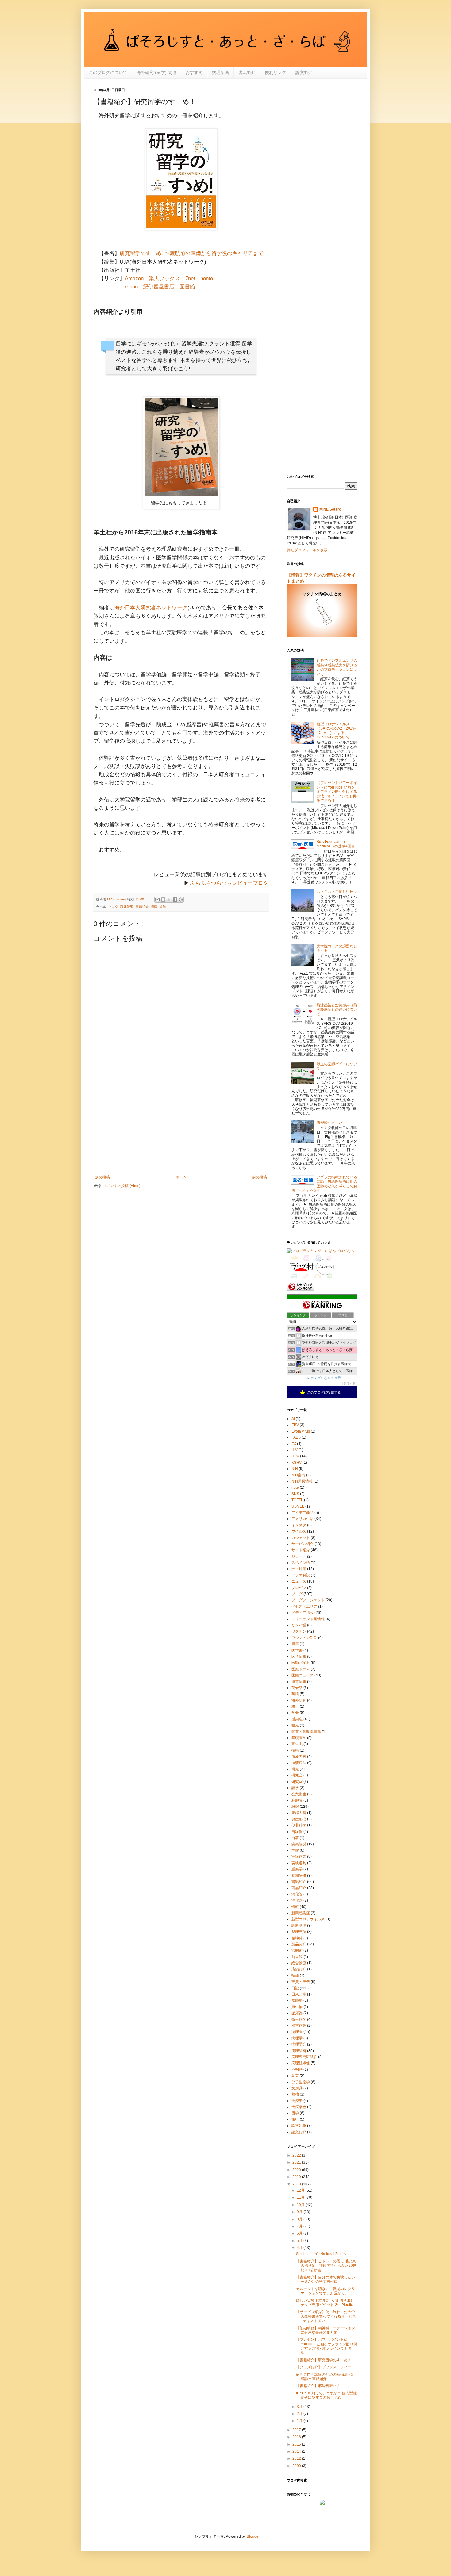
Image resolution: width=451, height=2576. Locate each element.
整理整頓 (299, 1932)
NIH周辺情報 (302, 1481)
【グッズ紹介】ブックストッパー (324, 2367)
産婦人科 (299, 1813)
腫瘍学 (297, 1869)
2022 (297, 2155)
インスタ (299, 1525)
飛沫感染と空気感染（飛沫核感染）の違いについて (337, 1010)
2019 (297, 2177)
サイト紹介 (301, 1550)
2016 (297, 2437)
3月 (300, 2407)
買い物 (297, 2007)
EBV (295, 1425)
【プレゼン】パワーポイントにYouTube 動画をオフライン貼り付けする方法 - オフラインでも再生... (327, 2346)
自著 (295, 1838)
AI (293, 1419)
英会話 (297, 1688)
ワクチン (299, 1631)
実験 (295, 1850)
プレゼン (299, 1588)
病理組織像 (301, 2063)
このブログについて (108, 72)
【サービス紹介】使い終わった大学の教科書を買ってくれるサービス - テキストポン (326, 2316)
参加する (349, 1384)
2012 (297, 2458)
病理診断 (221, 72)
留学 (163, 907)
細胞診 (297, 1800)
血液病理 (299, 1763)
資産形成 (299, 1819)
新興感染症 (301, 1913)
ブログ (113, 907)
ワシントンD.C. (304, 1638)
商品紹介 (299, 1888)
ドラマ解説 (301, 1575)
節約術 (297, 1950)
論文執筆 (299, 2126)
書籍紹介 (247, 72)
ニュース (299, 1581)
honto (207, 278)
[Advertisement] (181, 1124)
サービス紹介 (303, 1544)
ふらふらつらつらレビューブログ (229, 883)
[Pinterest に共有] (181, 900)
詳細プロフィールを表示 (307, 550)
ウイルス (299, 1531)
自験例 (297, 1832)
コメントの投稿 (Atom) (122, 1186)
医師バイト (301, 1663)
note (295, 1487)
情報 (154, 907)
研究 (295, 1769)
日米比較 (299, 1994)
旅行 (295, 2119)
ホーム (181, 1177)
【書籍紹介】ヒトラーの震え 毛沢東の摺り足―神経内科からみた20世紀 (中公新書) (326, 2266)
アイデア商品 (303, 1513)
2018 (297, 2184)
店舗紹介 (299, 1969)
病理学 (297, 2038)
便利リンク (276, 72)
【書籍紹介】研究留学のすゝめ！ (324, 2360)
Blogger (253, 2536)
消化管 (297, 1894)
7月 (300, 2226)
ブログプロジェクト (308, 1600)
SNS (295, 1494)
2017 (297, 2430)
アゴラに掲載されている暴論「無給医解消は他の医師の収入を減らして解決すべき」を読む (324, 1184)
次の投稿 (102, 1177)
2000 (297, 2466)
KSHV (297, 1463)
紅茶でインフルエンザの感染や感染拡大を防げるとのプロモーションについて (337, 667)
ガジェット (301, 1538)
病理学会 (299, 2044)
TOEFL (297, 1500)
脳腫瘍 (297, 2000)
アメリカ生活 (303, 1519)
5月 (300, 2241)
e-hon (131, 287)
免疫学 (297, 2101)
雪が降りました (330, 1123)
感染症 (297, 1719)
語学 (295, 1788)
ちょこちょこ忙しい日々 (337, 892)
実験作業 (299, 1857)
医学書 (297, 1650)
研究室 (297, 1782)
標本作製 (299, 2026)
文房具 (297, 2088)
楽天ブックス (164, 278)
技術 (295, 1750)
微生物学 (299, 2019)
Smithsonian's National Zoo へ (321, 2254)
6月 (300, 2233)
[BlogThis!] (163, 900)
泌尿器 (297, 2013)
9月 (300, 2212)
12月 (301, 2190)
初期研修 (299, 1876)
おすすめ (194, 72)
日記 (295, 1988)
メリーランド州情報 (308, 1619)
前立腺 (297, 1957)
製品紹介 (299, 1944)
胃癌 (295, 1644)
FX (294, 1444)
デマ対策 (299, 1569)
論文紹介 (304, 72)
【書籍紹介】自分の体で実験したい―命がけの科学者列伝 (326, 2279)
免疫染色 (299, 2107)
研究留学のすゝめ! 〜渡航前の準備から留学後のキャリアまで (192, 253)
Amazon (134, 278)
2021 (297, 2162)
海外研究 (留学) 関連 (156, 72)
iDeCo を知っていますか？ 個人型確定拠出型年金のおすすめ (326, 2395)
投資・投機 (301, 1982)
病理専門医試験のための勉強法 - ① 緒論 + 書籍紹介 (325, 2377)
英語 (295, 1694)
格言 (295, 1706)
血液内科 (299, 1757)
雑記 (295, 1807)
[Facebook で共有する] (175, 900)
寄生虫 (297, 1744)
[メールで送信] (157, 900)
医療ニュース (303, 1675)
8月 (300, 2219)
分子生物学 (301, 2082)
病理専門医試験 (304, 2057)
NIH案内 (298, 1475)
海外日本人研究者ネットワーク (151, 608)
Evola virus (301, 1431)
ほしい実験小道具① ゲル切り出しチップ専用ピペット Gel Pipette (326, 2303)
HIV (295, 1450)
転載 (295, 1976)
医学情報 (299, 1656)
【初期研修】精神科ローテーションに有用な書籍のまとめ (326, 2330)
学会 (295, 1713)
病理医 (297, 2032)
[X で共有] (169, 900)
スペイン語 (301, 1563)
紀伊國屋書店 (159, 287)
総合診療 (299, 1963)
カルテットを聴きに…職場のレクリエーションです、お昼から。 (326, 2291)
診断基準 (299, 1926)
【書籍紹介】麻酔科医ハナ (318, 2386)
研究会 (297, 1775)
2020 (297, 2170)
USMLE (298, 1506)
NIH (295, 1469)
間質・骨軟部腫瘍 (306, 1732)
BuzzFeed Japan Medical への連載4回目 (336, 844)
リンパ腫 (299, 1625)
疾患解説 (299, 1844)
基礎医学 (299, 1738)
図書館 (187, 287)
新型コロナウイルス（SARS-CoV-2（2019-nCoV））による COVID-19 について (336, 731)
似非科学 (299, 1825)
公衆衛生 (299, 1794)
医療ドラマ (301, 1669)
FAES (296, 1437)
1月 (300, 2421)
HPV (295, 1456)
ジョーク (299, 1556)
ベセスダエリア (304, 1606)
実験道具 (299, 1863)
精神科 (297, 1938)
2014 (297, 2451)
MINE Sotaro (330, 509)
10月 (301, 2205)
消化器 (297, 1900)
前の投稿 (260, 1177)
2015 (297, 2444)
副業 (295, 2076)
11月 (301, 2197)
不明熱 (297, 2069)
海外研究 (127, 907)
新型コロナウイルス (308, 1919)
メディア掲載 (303, 1613)
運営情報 (299, 1682)
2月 (300, 2414)
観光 (295, 1725)
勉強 (295, 2094)
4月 (300, 2248)
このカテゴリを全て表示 (322, 1378)
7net (190, 278)
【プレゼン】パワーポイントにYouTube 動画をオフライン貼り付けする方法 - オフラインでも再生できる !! (337, 792)
